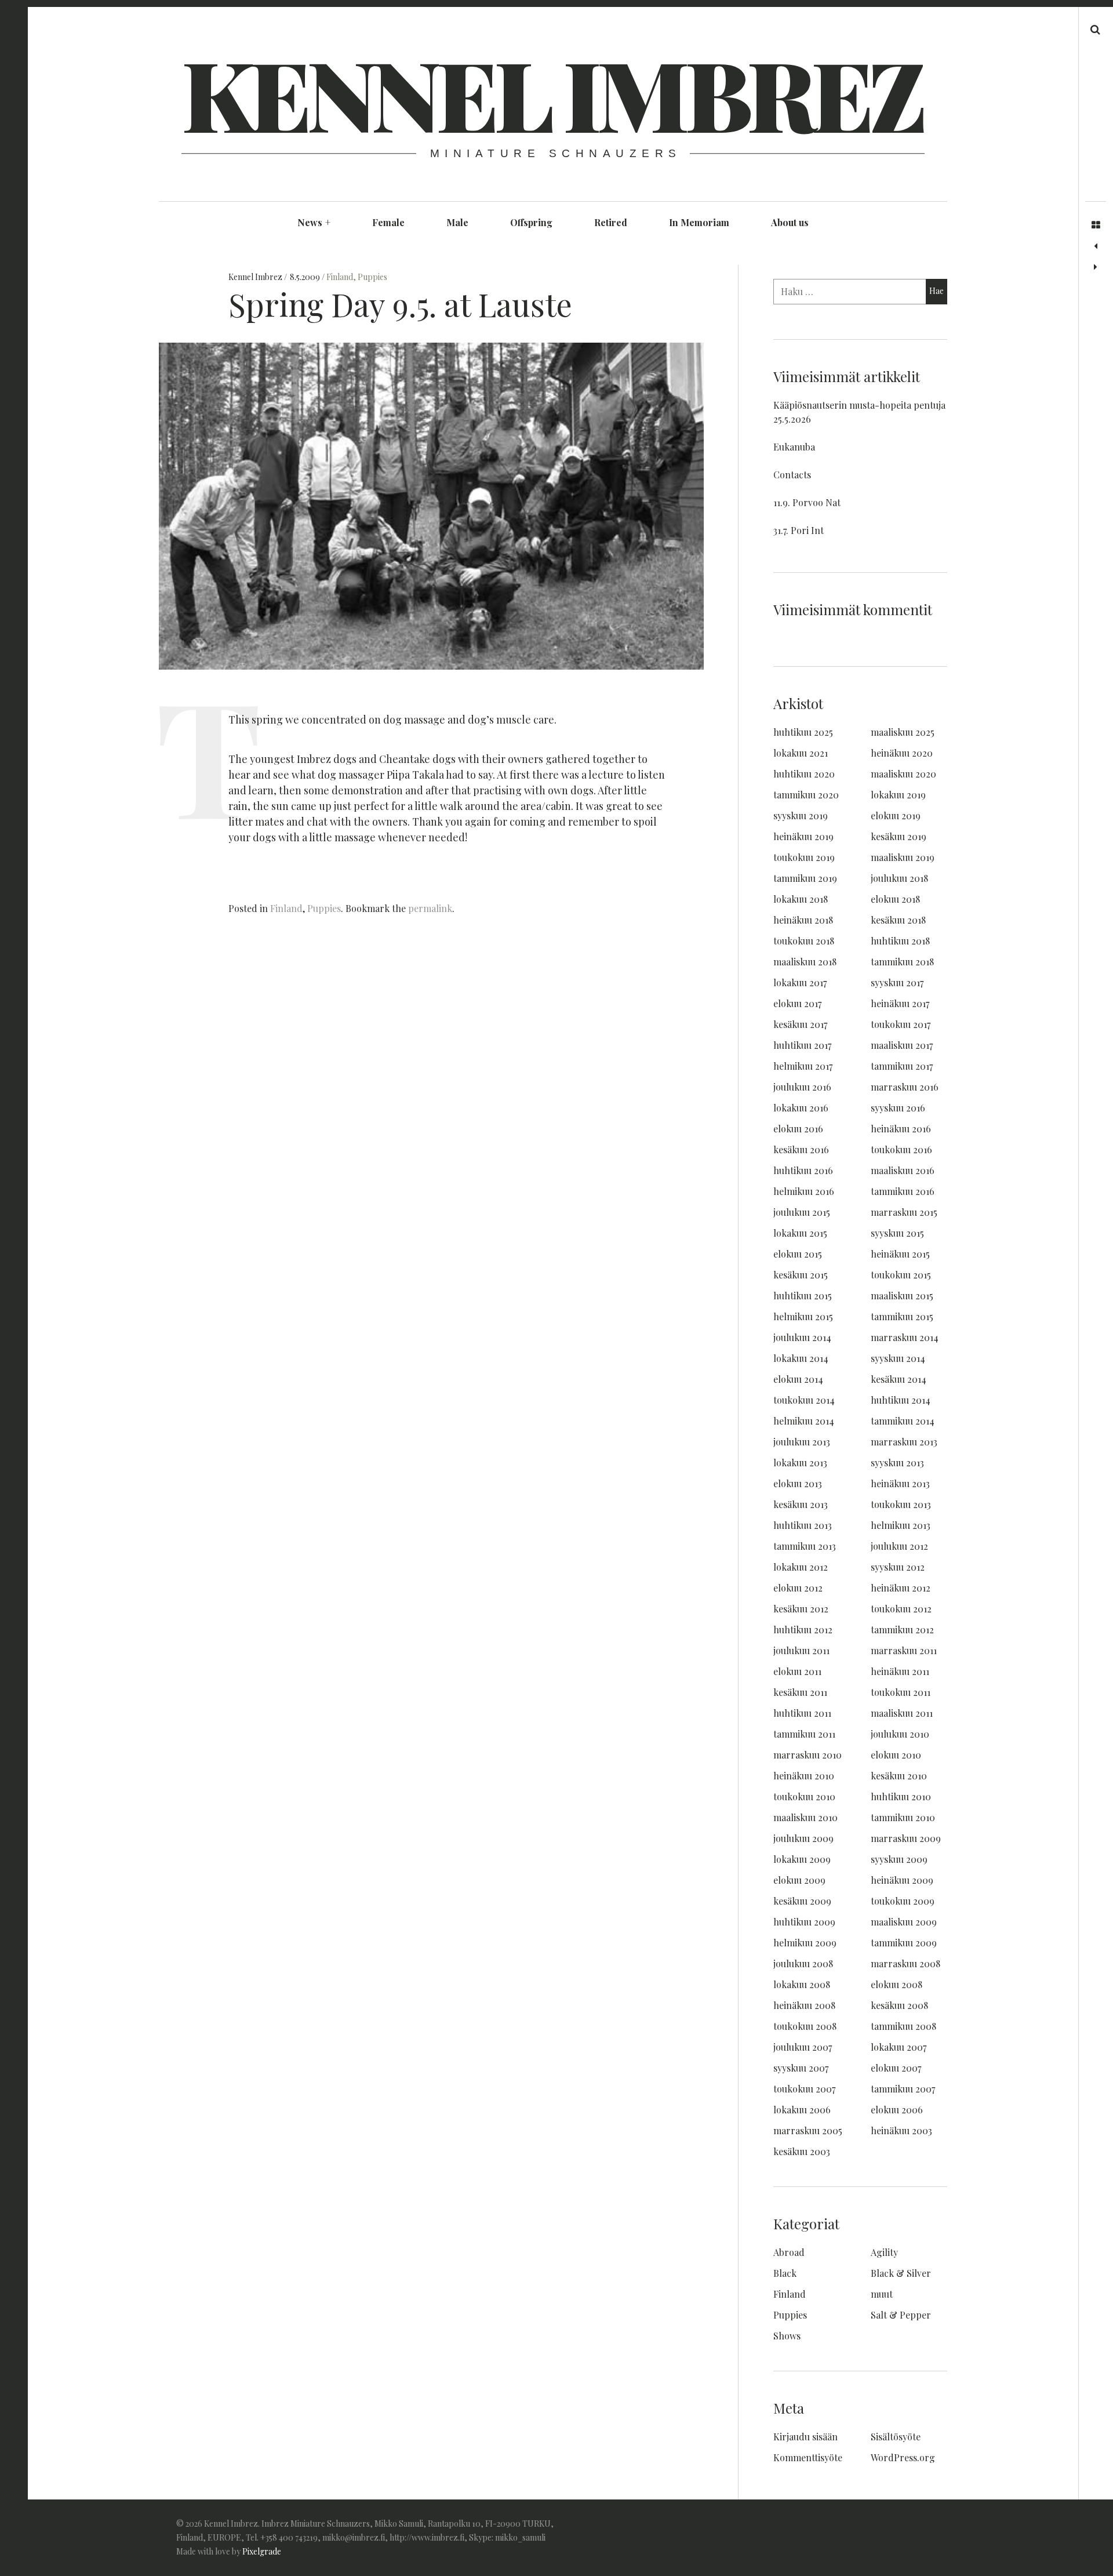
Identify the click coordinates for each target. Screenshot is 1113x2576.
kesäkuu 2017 (800, 1024)
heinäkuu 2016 (901, 1129)
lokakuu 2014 (801, 1358)
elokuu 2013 (798, 1483)
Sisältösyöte (896, 2437)
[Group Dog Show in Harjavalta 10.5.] (1096, 267)
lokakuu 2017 (800, 982)
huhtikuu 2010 (901, 1796)
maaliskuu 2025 (903, 732)
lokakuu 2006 (802, 2110)
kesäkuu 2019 (899, 836)
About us (790, 222)
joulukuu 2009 (803, 1838)
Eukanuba (794, 447)
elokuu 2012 (798, 1588)
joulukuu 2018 (899, 878)
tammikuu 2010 (903, 1817)
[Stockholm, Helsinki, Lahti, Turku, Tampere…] (1096, 246)
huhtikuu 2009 (804, 1922)
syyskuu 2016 (898, 1108)
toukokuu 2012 (901, 1609)
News (314, 222)
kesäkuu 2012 (801, 1609)
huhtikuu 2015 (803, 1296)
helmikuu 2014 (804, 1421)
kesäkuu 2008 (899, 2005)
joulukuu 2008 (803, 1963)
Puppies (372, 277)
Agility (884, 2252)
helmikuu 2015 (803, 1316)
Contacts (792, 475)
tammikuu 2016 (903, 1191)
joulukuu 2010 (900, 1734)
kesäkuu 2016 (801, 1149)
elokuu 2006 (897, 2110)
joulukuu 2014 (802, 1337)
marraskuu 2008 (905, 1963)
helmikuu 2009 (805, 1943)
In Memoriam (699, 222)
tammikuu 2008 (903, 2026)
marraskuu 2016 (905, 1087)
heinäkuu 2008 (804, 2005)
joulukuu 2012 (899, 1546)
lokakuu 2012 (801, 1567)
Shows (787, 2336)
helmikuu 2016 (804, 1191)
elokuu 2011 (797, 1671)
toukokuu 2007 (804, 2089)
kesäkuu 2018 (898, 920)
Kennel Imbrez (552, 93)
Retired (611, 222)
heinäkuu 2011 (900, 1671)
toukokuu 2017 (901, 1024)
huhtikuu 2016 (803, 1170)
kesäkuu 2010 (899, 1776)
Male (457, 222)
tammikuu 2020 (806, 795)
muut (882, 2294)
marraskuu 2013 (904, 1442)
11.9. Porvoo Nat (807, 502)
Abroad (789, 2252)
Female (388, 222)
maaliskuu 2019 (903, 857)
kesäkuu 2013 (801, 1504)
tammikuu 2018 (902, 962)
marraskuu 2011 (904, 1650)
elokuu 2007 (896, 2068)
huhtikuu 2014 (901, 1400)
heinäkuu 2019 (803, 836)
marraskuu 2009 (906, 1838)
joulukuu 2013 (802, 1442)
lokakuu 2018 (801, 899)
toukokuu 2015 (901, 1275)
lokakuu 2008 (802, 1984)
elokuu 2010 (896, 1755)
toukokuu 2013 (901, 1504)
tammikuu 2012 (902, 1629)
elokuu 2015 (798, 1254)
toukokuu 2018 (804, 941)
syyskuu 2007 (801, 2068)
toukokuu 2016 (901, 1149)
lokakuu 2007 (899, 2047)
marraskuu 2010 (808, 1755)
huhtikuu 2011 (802, 1713)
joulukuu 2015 (802, 1212)
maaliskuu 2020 (903, 774)
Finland (340, 277)
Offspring (531, 222)
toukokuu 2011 (901, 1692)
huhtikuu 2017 (802, 1045)
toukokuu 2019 (804, 857)
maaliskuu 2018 (805, 962)
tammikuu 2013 (805, 1546)
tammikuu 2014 (903, 1421)
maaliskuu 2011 (902, 1713)
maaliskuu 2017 (902, 1045)
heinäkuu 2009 (902, 1880)
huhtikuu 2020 (804, 774)
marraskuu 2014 (905, 1337)
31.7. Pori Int (799, 530)
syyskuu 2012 (898, 1567)
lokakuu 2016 (801, 1108)
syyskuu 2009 (899, 1859)
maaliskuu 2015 (902, 1296)
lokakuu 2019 (898, 795)
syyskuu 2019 (801, 815)
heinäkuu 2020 (902, 753)
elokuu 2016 (798, 1129)
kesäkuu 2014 (899, 1379)
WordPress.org (903, 2457)
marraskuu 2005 (808, 2130)
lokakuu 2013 (800, 1463)
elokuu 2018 (895, 899)
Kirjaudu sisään (805, 2437)
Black (785, 2273)
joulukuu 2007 (803, 2047)
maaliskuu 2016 (903, 1170)
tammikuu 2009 (904, 1943)
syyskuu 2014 (898, 1358)
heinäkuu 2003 (901, 2130)
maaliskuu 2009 (904, 1922)
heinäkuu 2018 (803, 920)
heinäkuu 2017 (900, 1003)
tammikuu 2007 (903, 2089)
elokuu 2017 (797, 1003)
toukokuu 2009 (903, 1901)
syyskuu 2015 (897, 1233)
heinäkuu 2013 (900, 1483)
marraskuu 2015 (904, 1212)
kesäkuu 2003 (802, 2151)
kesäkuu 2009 (802, 1901)
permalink (430, 908)
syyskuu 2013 (897, 1463)
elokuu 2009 (799, 1880)
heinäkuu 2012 (901, 1588)
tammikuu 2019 (805, 878)
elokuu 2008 (896, 1984)
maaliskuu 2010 (805, 1817)
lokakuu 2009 (802, 1859)
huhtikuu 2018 (900, 941)
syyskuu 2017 (897, 982)
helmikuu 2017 (803, 1066)
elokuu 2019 (896, 815)
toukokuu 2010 (804, 1796)
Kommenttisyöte (808, 2457)
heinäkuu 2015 (900, 1254)
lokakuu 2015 (800, 1233)
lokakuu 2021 (801, 753)
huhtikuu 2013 (803, 1525)
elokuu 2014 (798, 1379)
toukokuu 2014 (804, 1400)
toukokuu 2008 (805, 2026)
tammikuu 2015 (902, 1316)
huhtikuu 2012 (803, 1629)
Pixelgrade (262, 2551)
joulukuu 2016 (802, 1087)
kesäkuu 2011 (800, 1692)
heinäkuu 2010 (804, 1776)
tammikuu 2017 (902, 1066)
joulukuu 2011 (801, 1650)
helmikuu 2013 (901, 1525)
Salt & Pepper (901, 2315)
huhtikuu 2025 (803, 732)
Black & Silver (901, 2273)
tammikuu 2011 (804, 1734)
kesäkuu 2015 (801, 1275)
